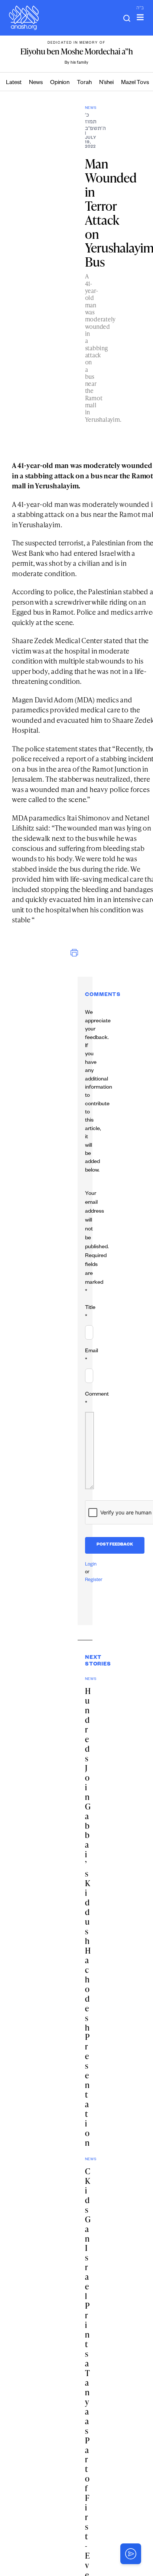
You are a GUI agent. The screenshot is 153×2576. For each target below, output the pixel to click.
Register (94, 1580)
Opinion (60, 83)
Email (92, 1356)
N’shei (106, 83)
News (36, 83)
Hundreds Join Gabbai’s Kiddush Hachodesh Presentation (88, 1917)
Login (91, 1565)
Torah (84, 83)
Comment (97, 1399)
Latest (14, 83)
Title (90, 1313)
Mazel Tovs (135, 83)
